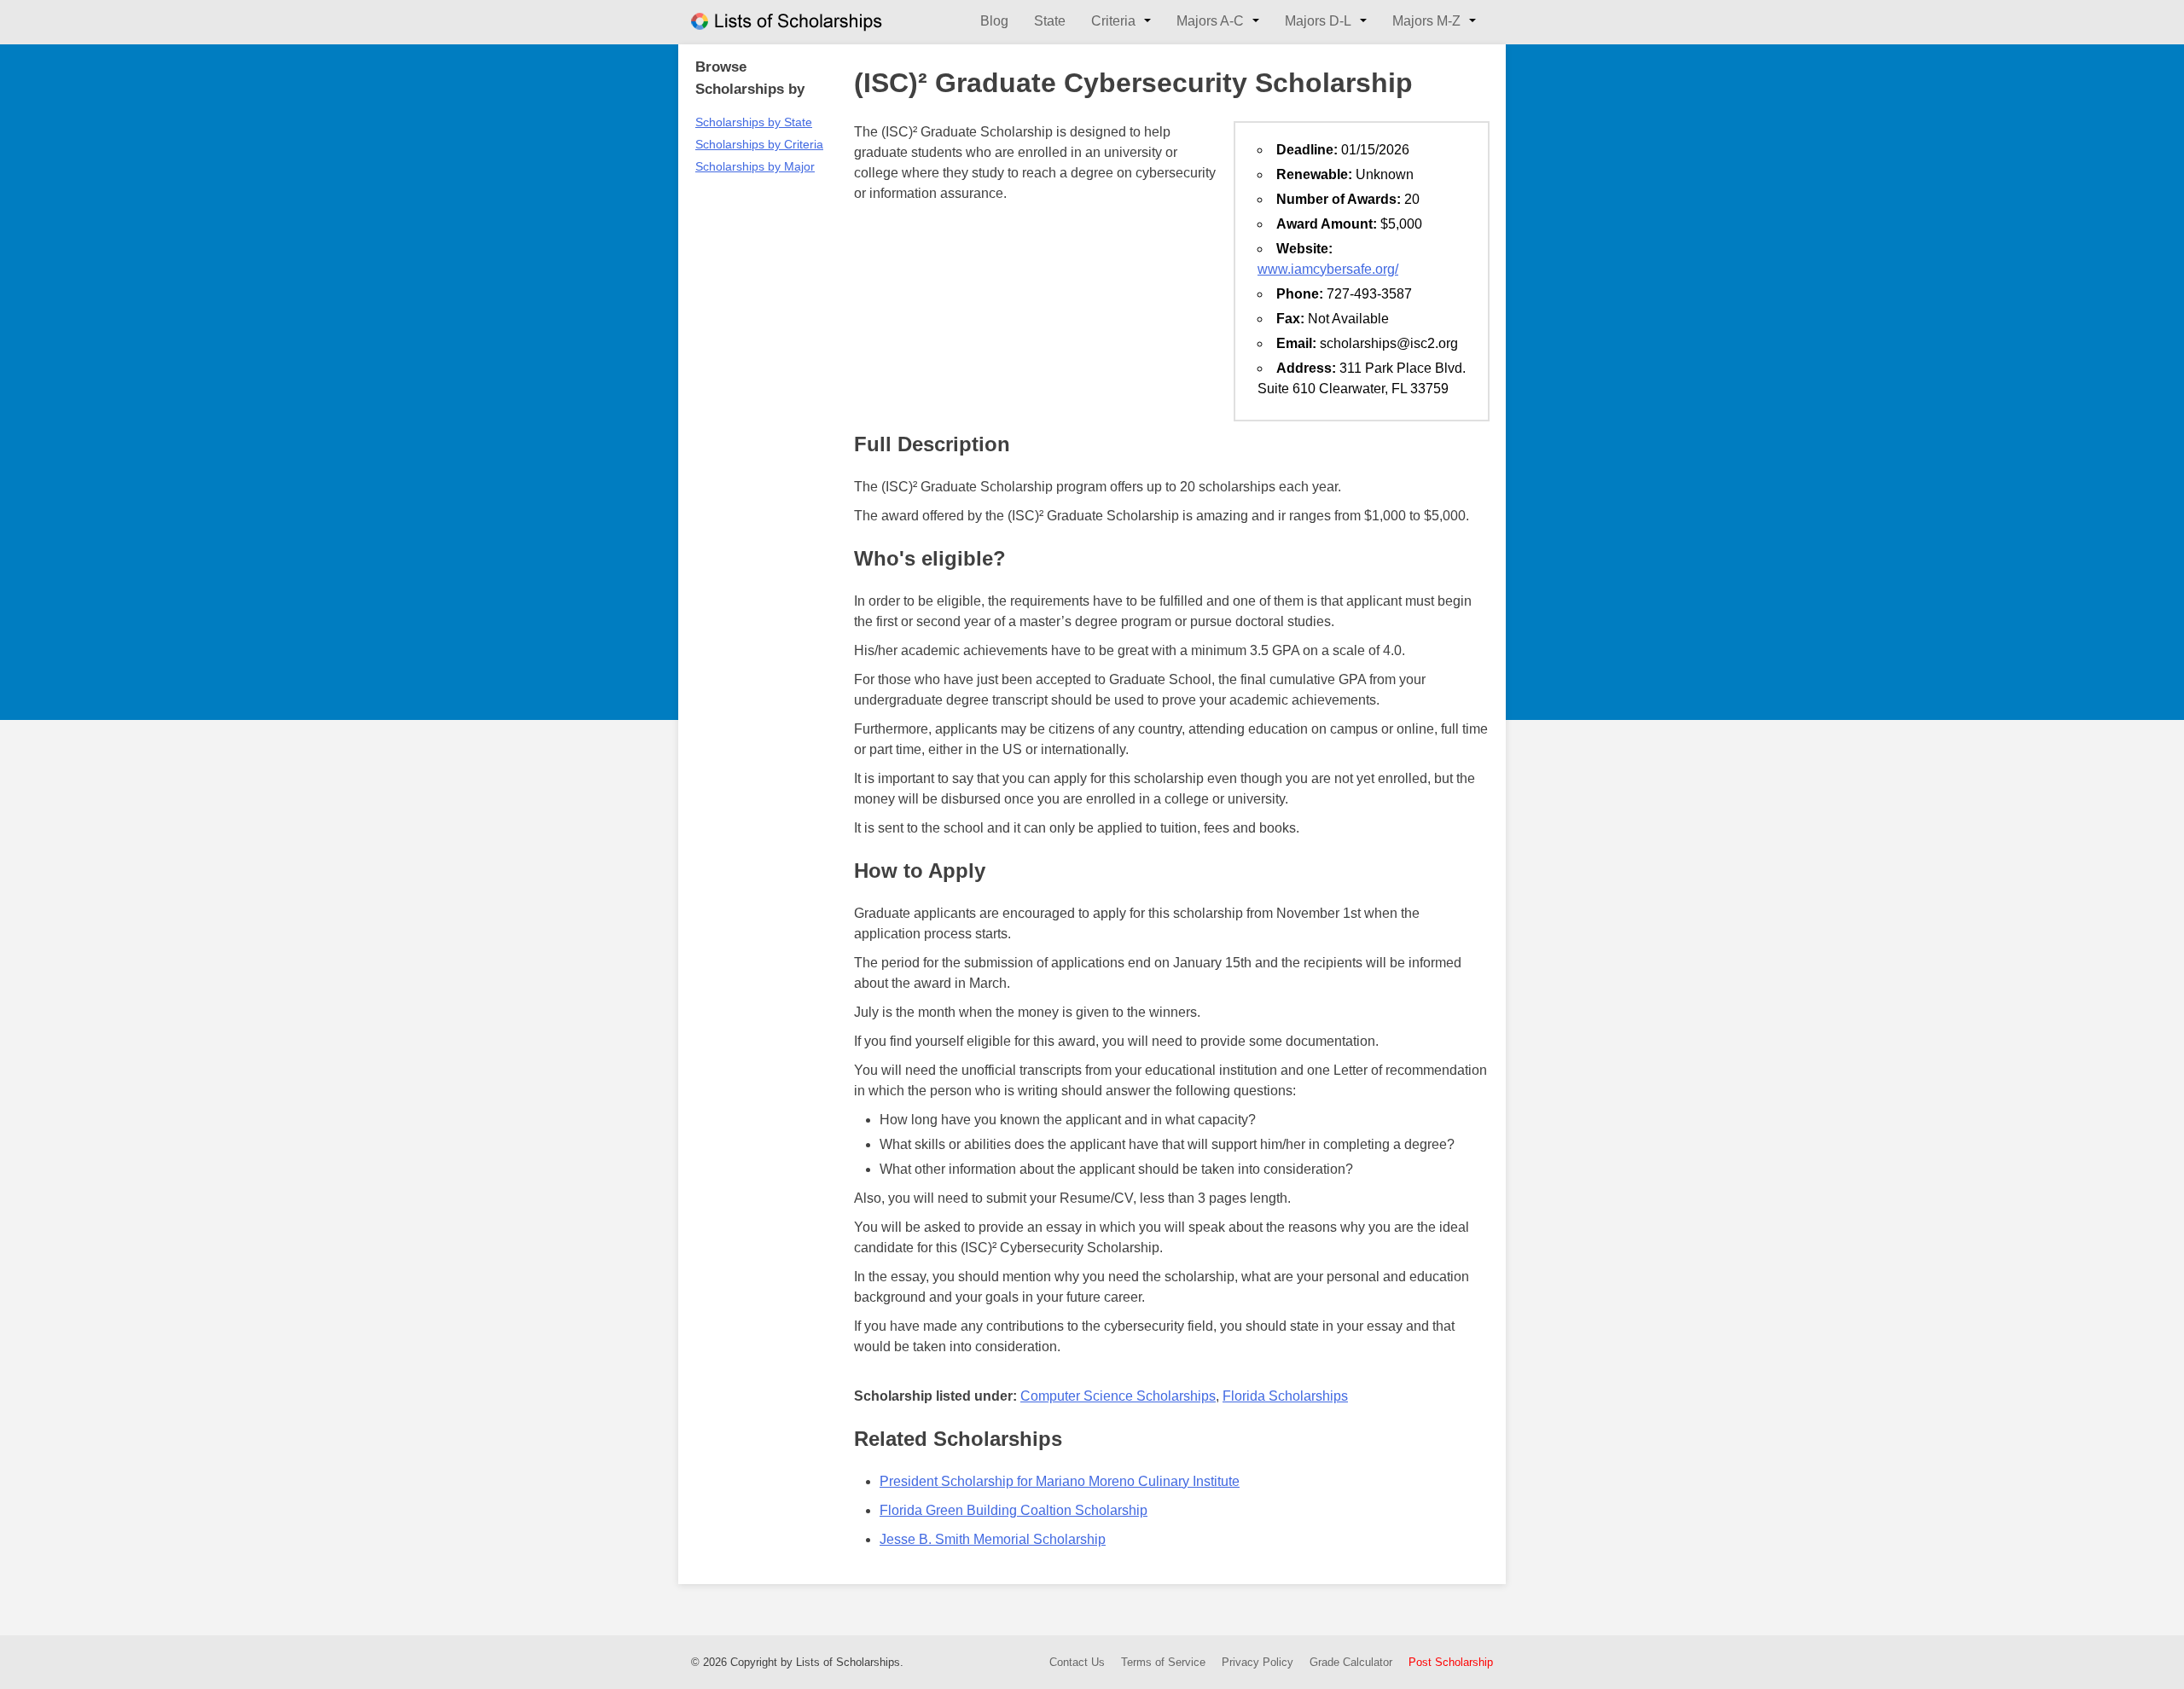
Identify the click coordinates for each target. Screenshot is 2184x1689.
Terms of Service (1163, 1662)
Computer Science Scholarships (1118, 1396)
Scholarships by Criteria (759, 144)
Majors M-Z (1426, 21)
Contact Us (1077, 1662)
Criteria (1113, 21)
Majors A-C (1210, 21)
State (1050, 21)
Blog (994, 21)
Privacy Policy (1258, 1662)
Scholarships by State (754, 122)
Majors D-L (1318, 21)
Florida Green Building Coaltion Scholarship (1014, 1510)
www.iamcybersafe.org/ (1328, 269)
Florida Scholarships (1285, 1396)
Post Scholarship (1451, 1662)
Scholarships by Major (755, 166)
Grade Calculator (1351, 1662)
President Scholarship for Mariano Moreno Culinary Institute (1060, 1481)
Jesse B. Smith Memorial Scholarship (993, 1539)
